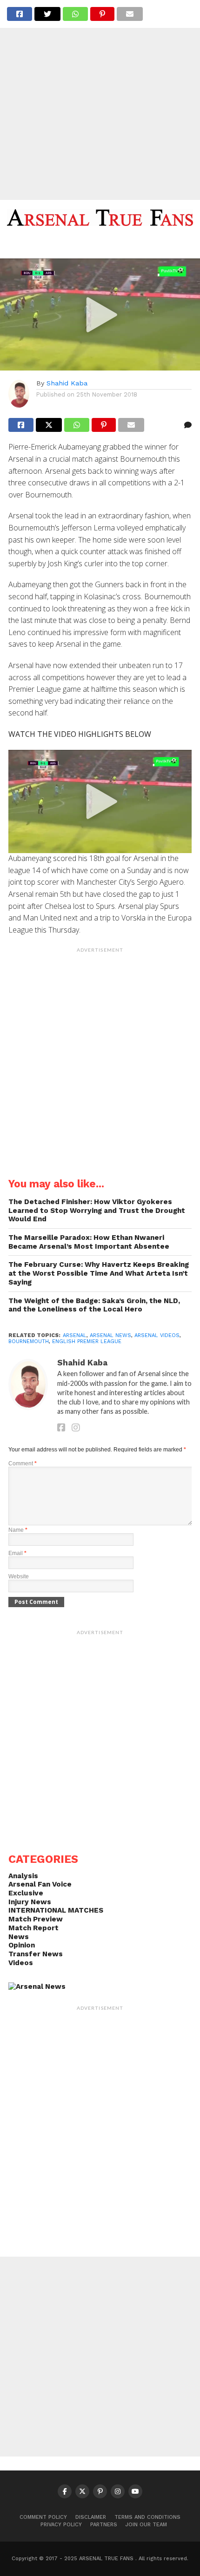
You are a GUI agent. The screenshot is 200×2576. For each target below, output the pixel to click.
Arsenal (75, 1335)
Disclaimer (91, 2517)
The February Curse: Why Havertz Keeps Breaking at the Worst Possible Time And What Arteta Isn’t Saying (99, 1273)
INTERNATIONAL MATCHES (56, 1910)
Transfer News (36, 1954)
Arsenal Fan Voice (40, 1884)
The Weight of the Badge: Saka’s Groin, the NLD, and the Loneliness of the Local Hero (94, 1305)
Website (19, 1576)
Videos (21, 1963)
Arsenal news (110, 1335)
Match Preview (36, 1919)
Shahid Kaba (67, 383)
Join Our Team (146, 2525)
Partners (104, 2525)
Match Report (33, 1928)
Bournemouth (29, 1341)
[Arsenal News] (37, 1987)
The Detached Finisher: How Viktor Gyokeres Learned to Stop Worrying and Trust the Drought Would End (97, 1210)
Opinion (22, 1945)
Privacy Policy (61, 2525)
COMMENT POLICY (43, 2517)
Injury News (30, 1902)
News (19, 1937)
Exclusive (26, 1893)
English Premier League (87, 1341)
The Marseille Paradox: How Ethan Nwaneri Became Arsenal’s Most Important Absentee (89, 1242)
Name (18, 1530)
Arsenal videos (157, 1335)
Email (17, 1553)
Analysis (23, 1876)
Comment (23, 1463)
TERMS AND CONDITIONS (147, 2517)
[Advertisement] (100, 100)
